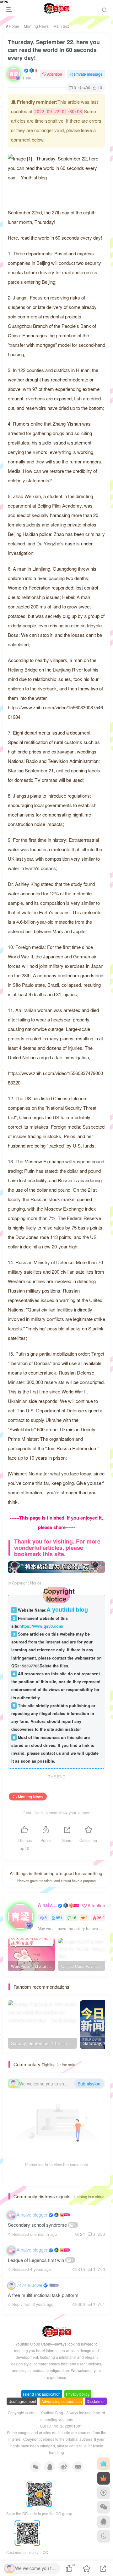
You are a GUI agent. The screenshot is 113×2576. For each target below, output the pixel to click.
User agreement (22, 2401)
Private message (88, 74)
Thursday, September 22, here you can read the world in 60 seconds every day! (54, 50)
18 (74, 1918)
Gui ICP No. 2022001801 (61, 2426)
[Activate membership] (104, 2478)
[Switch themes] (104, 2536)
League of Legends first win (41, 2260)
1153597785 (29, 1666)
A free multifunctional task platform (43, 2295)
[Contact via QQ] (104, 2522)
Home (13, 26)
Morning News (36, 26)
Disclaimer (96, 2401)
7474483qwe (30, 2285)
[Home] (104, 2464)
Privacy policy (78, 2394)
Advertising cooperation (62, 2401)
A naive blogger (47, 1905)
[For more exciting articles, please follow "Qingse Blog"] (56, 1566)
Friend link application (42, 2394)
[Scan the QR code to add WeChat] (104, 2507)
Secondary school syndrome (42, 2225)
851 (59, 1918)
